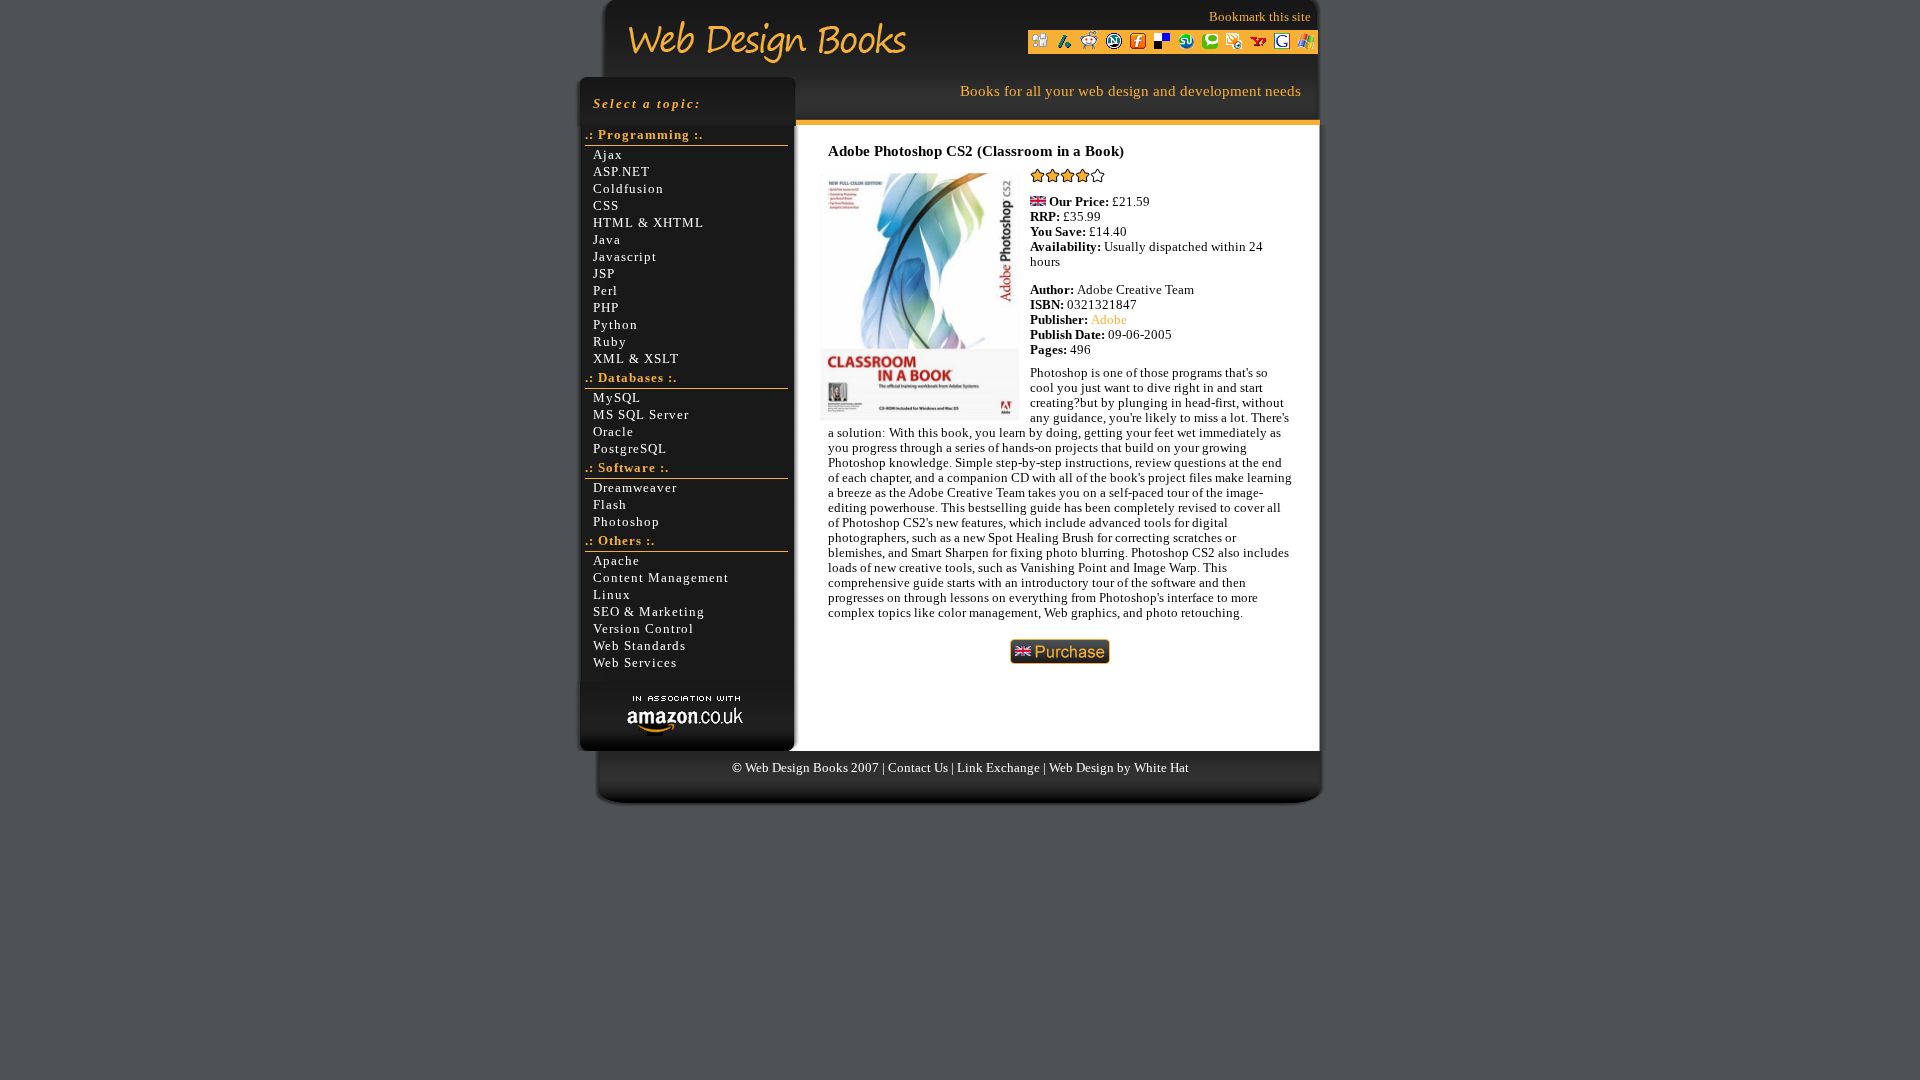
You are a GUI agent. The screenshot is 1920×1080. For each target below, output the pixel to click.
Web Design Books (796, 768)
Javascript (625, 257)
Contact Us (918, 768)
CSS (606, 206)
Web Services (635, 663)
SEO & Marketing (649, 612)
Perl (605, 291)
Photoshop (626, 522)
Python (615, 325)
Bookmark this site (1260, 17)
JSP (604, 274)
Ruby (610, 342)
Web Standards (639, 646)
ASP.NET (621, 172)
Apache (616, 561)
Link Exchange (998, 768)
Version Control (643, 629)
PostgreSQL (630, 449)
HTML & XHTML (648, 223)
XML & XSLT (636, 359)
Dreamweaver (635, 488)
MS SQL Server (641, 415)
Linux (612, 595)
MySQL (617, 398)
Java (607, 240)
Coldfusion (628, 189)
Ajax (608, 155)
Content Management (661, 578)
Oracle (613, 432)
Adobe (1109, 320)
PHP (606, 308)
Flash (610, 505)
